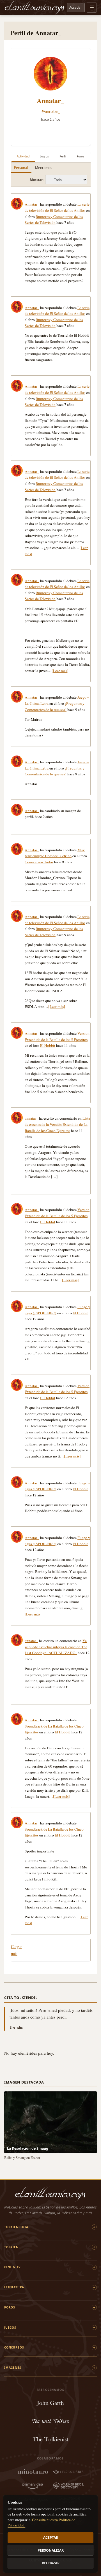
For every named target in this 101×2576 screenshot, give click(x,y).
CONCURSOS (14, 2347)
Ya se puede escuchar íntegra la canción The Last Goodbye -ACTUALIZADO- (56, 1647)
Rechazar (51, 2563)
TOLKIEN (11, 2247)
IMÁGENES (13, 2368)
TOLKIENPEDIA (16, 2227)
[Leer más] (60, 671)
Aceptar (51, 2537)
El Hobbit (48, 1045)
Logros (44, 156)
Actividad (23, 156)
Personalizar (51, 2550)
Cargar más (16, 1950)
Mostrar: (37, 180)
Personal (21, 168)
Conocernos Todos (39, 862)
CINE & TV (12, 2267)
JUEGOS (10, 2328)
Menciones (44, 168)
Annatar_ (50, 100)
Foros (81, 156)
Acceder (76, 7)
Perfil (63, 156)
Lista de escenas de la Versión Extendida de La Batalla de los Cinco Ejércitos (57, 1124)
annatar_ (31, 1118)
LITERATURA (14, 2287)
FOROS (10, 2307)
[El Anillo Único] (35, 8)
